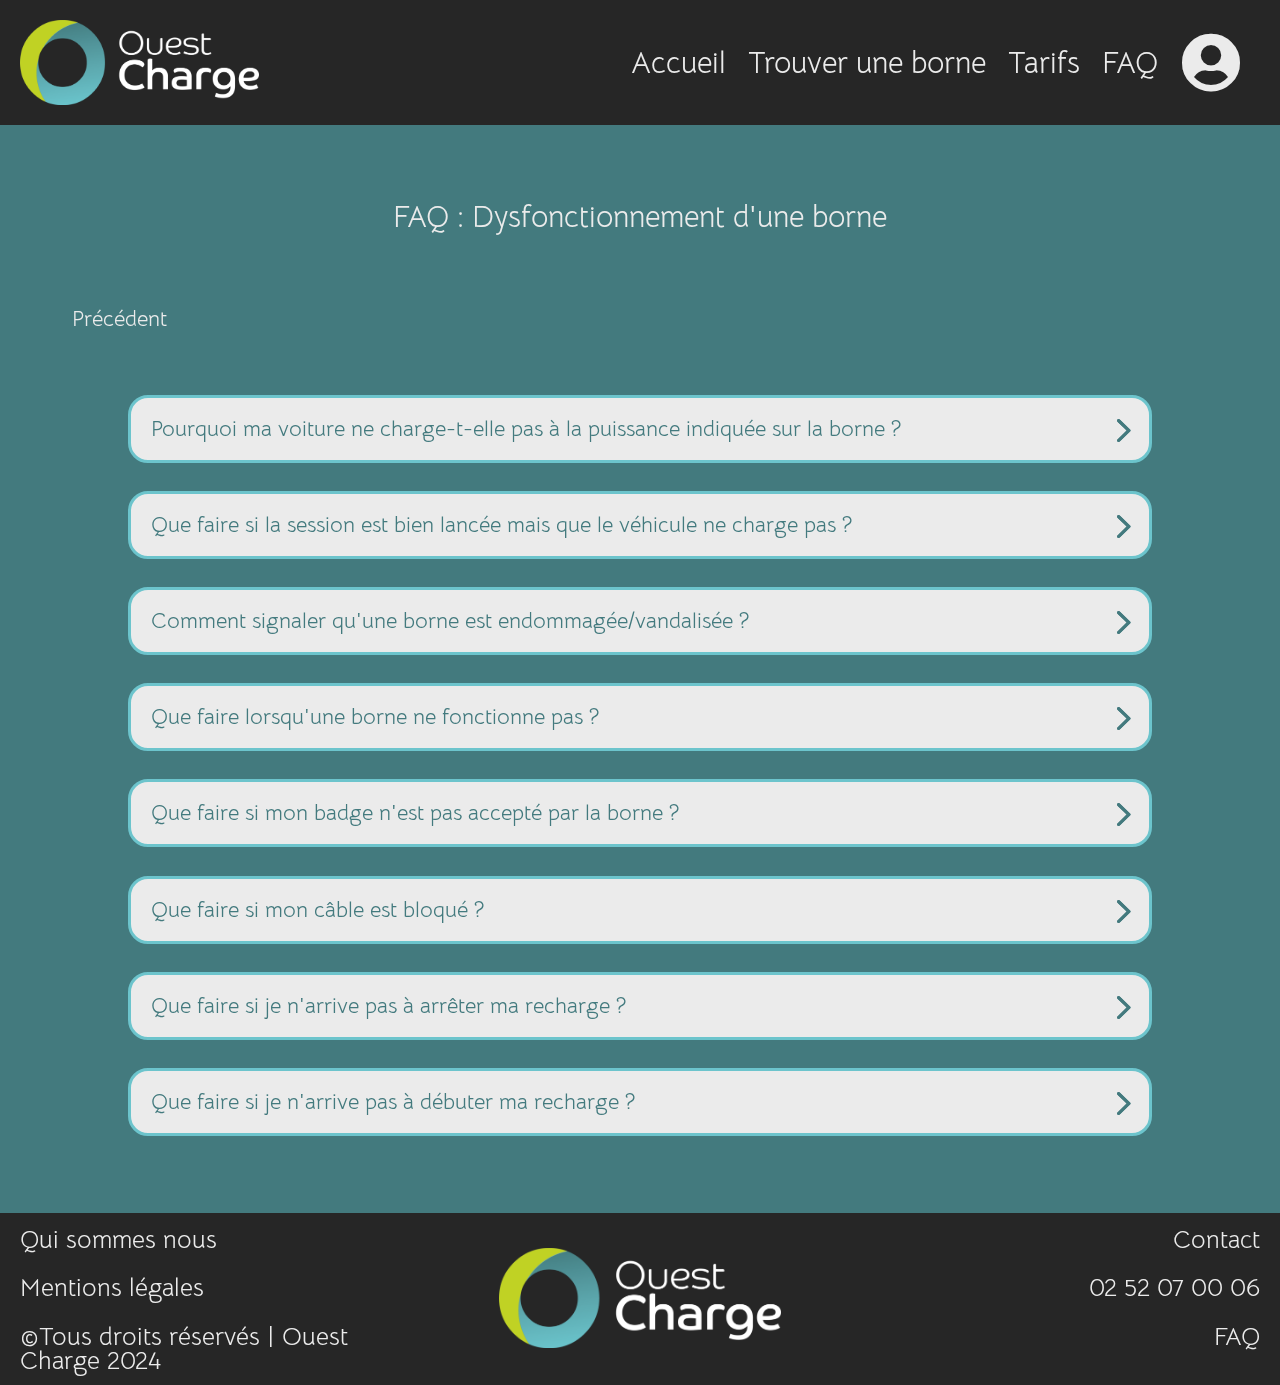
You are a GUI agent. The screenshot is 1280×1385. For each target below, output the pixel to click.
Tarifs (1044, 67)
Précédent (119, 318)
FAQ (1130, 67)
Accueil (678, 67)
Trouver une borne (867, 67)
